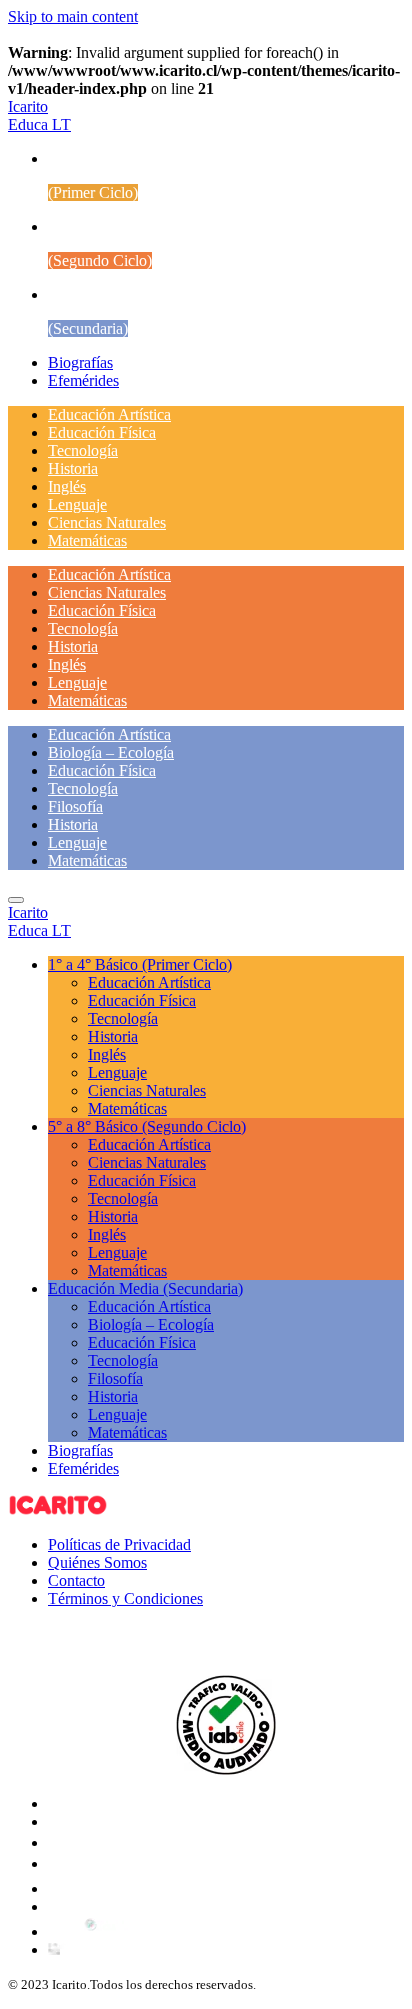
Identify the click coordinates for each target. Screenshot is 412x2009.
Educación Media (145, 1288)
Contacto (76, 1580)
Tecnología (83, 450)
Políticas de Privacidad (119, 1544)
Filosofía (75, 806)
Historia (73, 468)
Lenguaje (77, 504)
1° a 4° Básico (140, 964)
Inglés (67, 486)
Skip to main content (73, 16)
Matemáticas (87, 540)
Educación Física (102, 432)
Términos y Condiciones (125, 1598)
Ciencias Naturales (107, 522)
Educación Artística (109, 414)
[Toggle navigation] (16, 900)
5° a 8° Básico (147, 1126)
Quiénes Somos (97, 1562)
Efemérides (83, 380)
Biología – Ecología (111, 752)
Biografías (80, 362)
